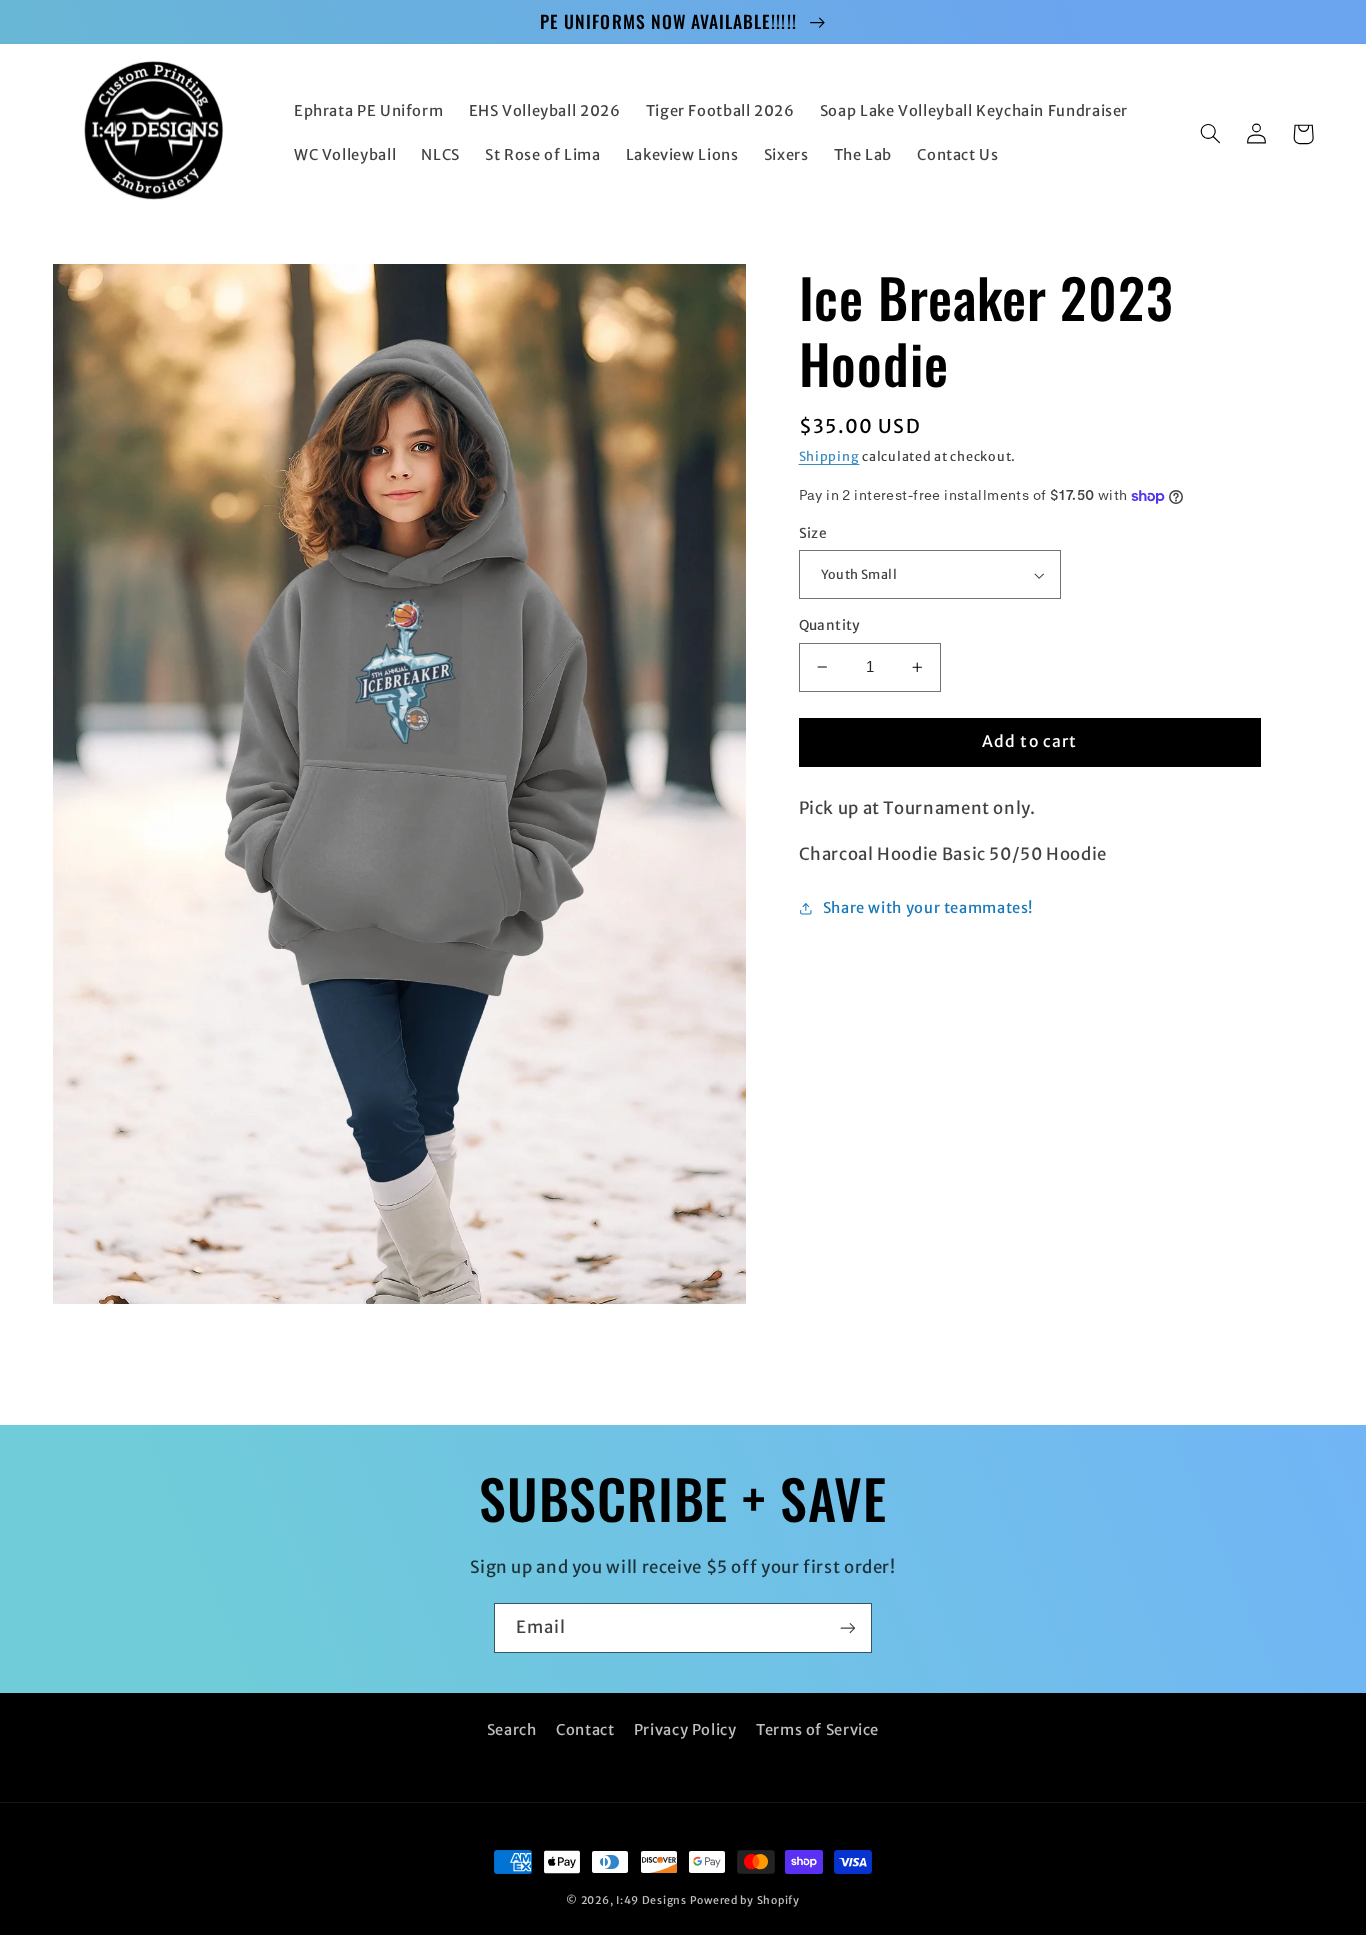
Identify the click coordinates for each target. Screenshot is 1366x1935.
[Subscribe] (848, 1627)
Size (813, 533)
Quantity (830, 625)
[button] (1211, 134)
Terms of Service (817, 1730)
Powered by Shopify (745, 1900)
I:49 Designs (651, 1900)
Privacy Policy (685, 1730)
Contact (585, 1730)
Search (512, 1730)
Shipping (829, 456)
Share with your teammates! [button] (928, 908)
